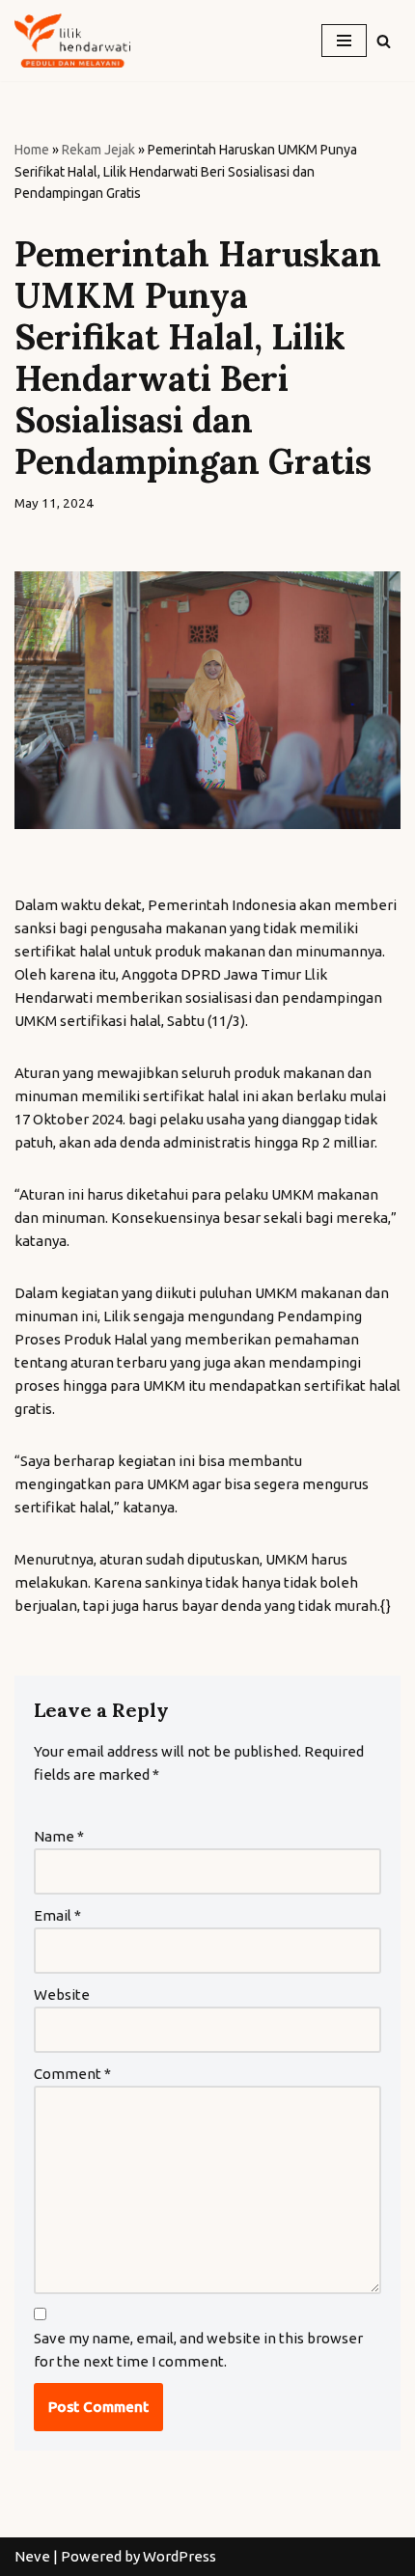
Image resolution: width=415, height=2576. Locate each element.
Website (62, 1994)
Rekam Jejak (98, 150)
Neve (32, 2556)
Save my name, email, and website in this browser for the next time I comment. (198, 2350)
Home (32, 150)
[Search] (384, 41)
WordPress (180, 2556)
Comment (72, 2074)
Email (57, 1915)
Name (59, 1836)
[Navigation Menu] (344, 41)
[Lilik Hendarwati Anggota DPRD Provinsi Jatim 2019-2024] (72, 41)
